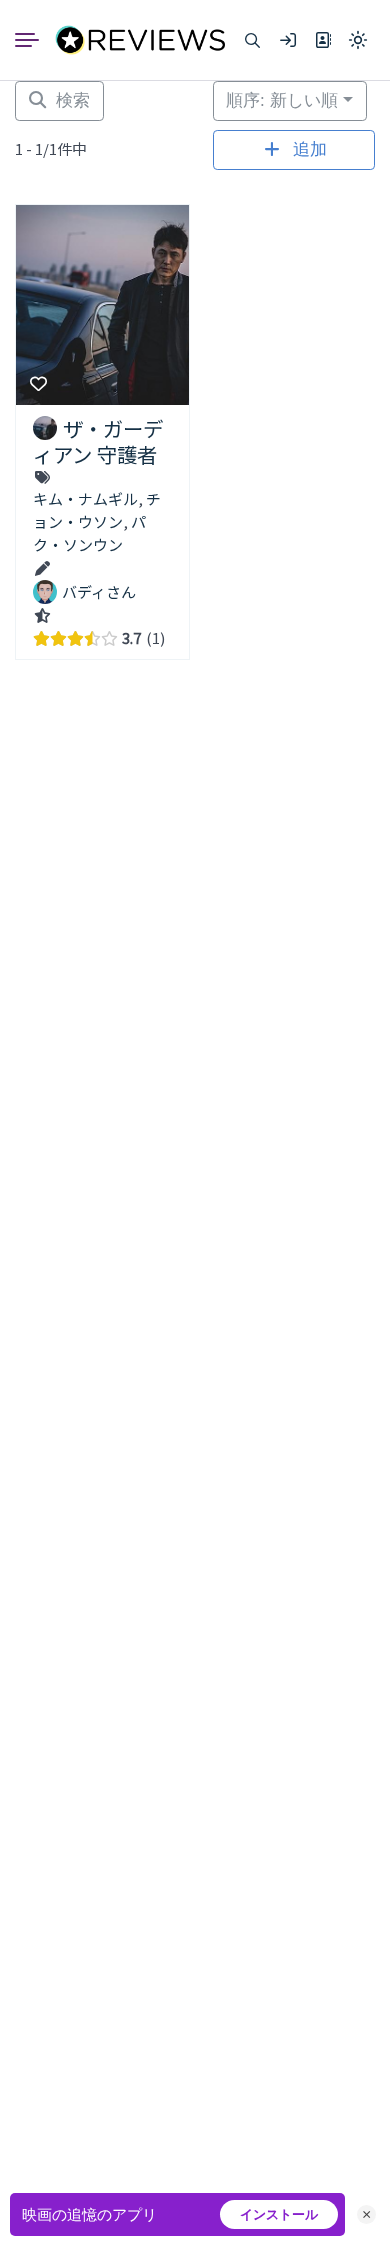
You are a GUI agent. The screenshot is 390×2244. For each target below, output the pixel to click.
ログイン (288, 40)
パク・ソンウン (89, 533)
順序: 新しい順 (282, 100)
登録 (323, 40)
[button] (252, 40)
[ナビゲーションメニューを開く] (35, 40)
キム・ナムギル (85, 498)
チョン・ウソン (97, 510)
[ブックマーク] (38, 385)
